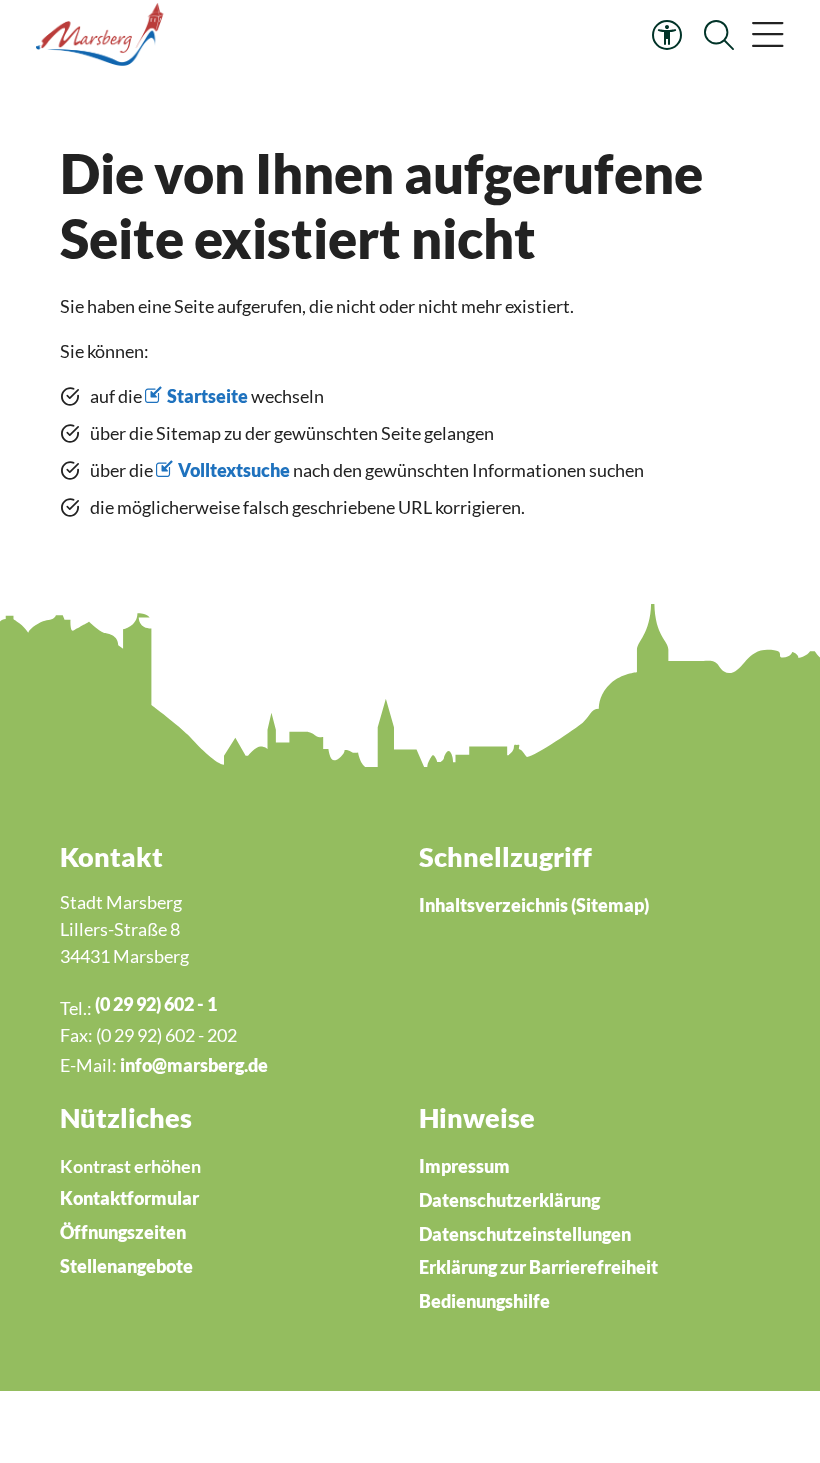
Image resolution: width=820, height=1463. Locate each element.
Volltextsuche (234, 470)
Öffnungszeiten (123, 1232)
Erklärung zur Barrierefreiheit (538, 1267)
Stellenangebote (126, 1266)
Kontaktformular (129, 1198)
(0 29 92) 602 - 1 (156, 1004)
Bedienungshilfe (484, 1301)
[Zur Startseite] (102, 35)
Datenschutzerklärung (509, 1200)
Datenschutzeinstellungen (525, 1234)
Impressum (464, 1166)
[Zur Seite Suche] (719, 35)
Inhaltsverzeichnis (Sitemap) (534, 905)
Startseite (207, 396)
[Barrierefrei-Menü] (667, 35)
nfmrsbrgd (191, 1065)
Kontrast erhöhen (130, 1166)
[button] (768, 35)
